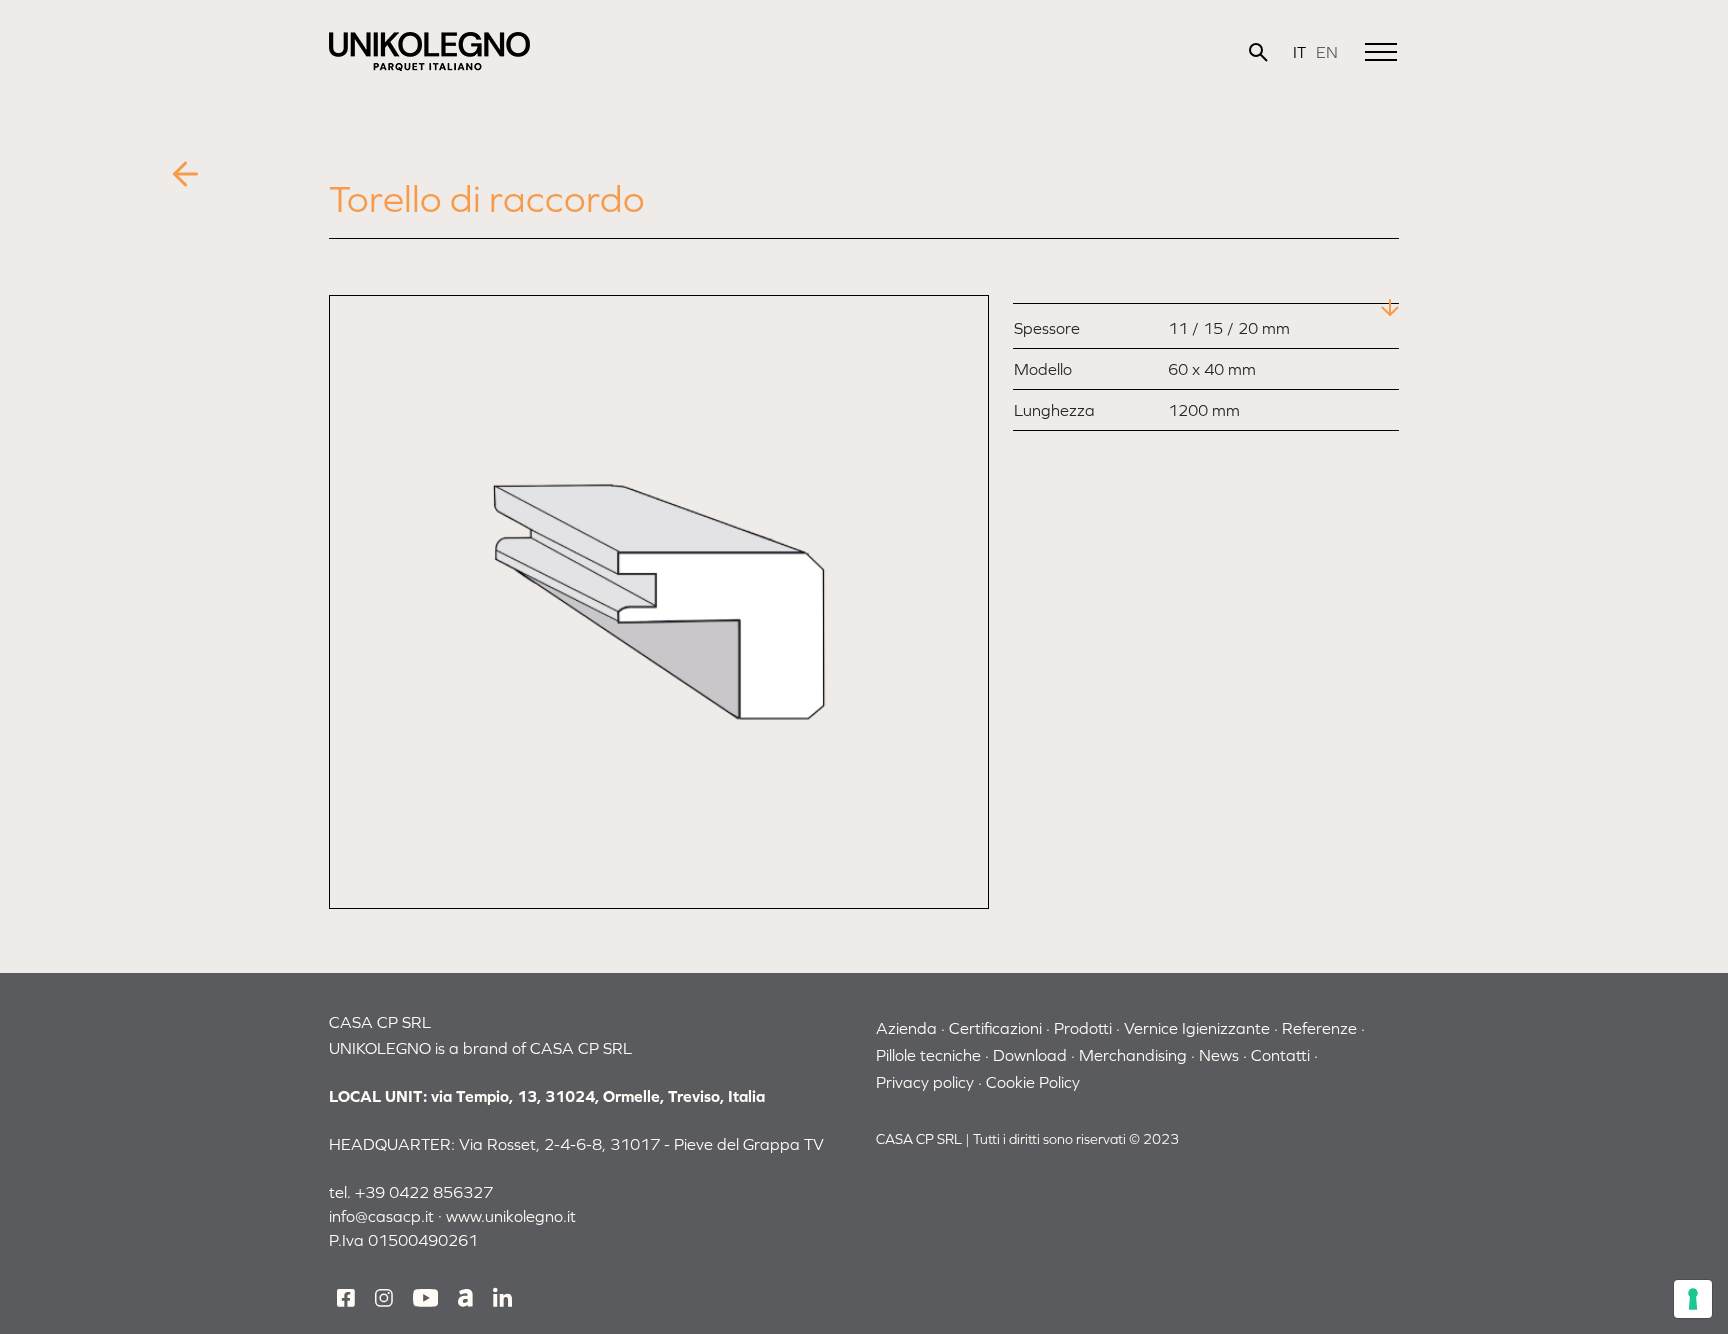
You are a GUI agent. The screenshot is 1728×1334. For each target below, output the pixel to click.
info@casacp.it (381, 1216)
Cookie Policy (1033, 1082)
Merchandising (1133, 1055)
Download (1030, 1055)
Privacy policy (925, 1082)
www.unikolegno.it (511, 1216)
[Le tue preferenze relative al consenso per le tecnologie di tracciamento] (1693, 1299)
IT (1299, 52)
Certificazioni (995, 1028)
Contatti (1280, 1055)
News (1219, 1055)
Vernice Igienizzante (1197, 1028)
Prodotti (1083, 1028)
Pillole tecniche (928, 1055)
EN (1327, 52)
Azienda (906, 1028)
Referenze (1319, 1028)
